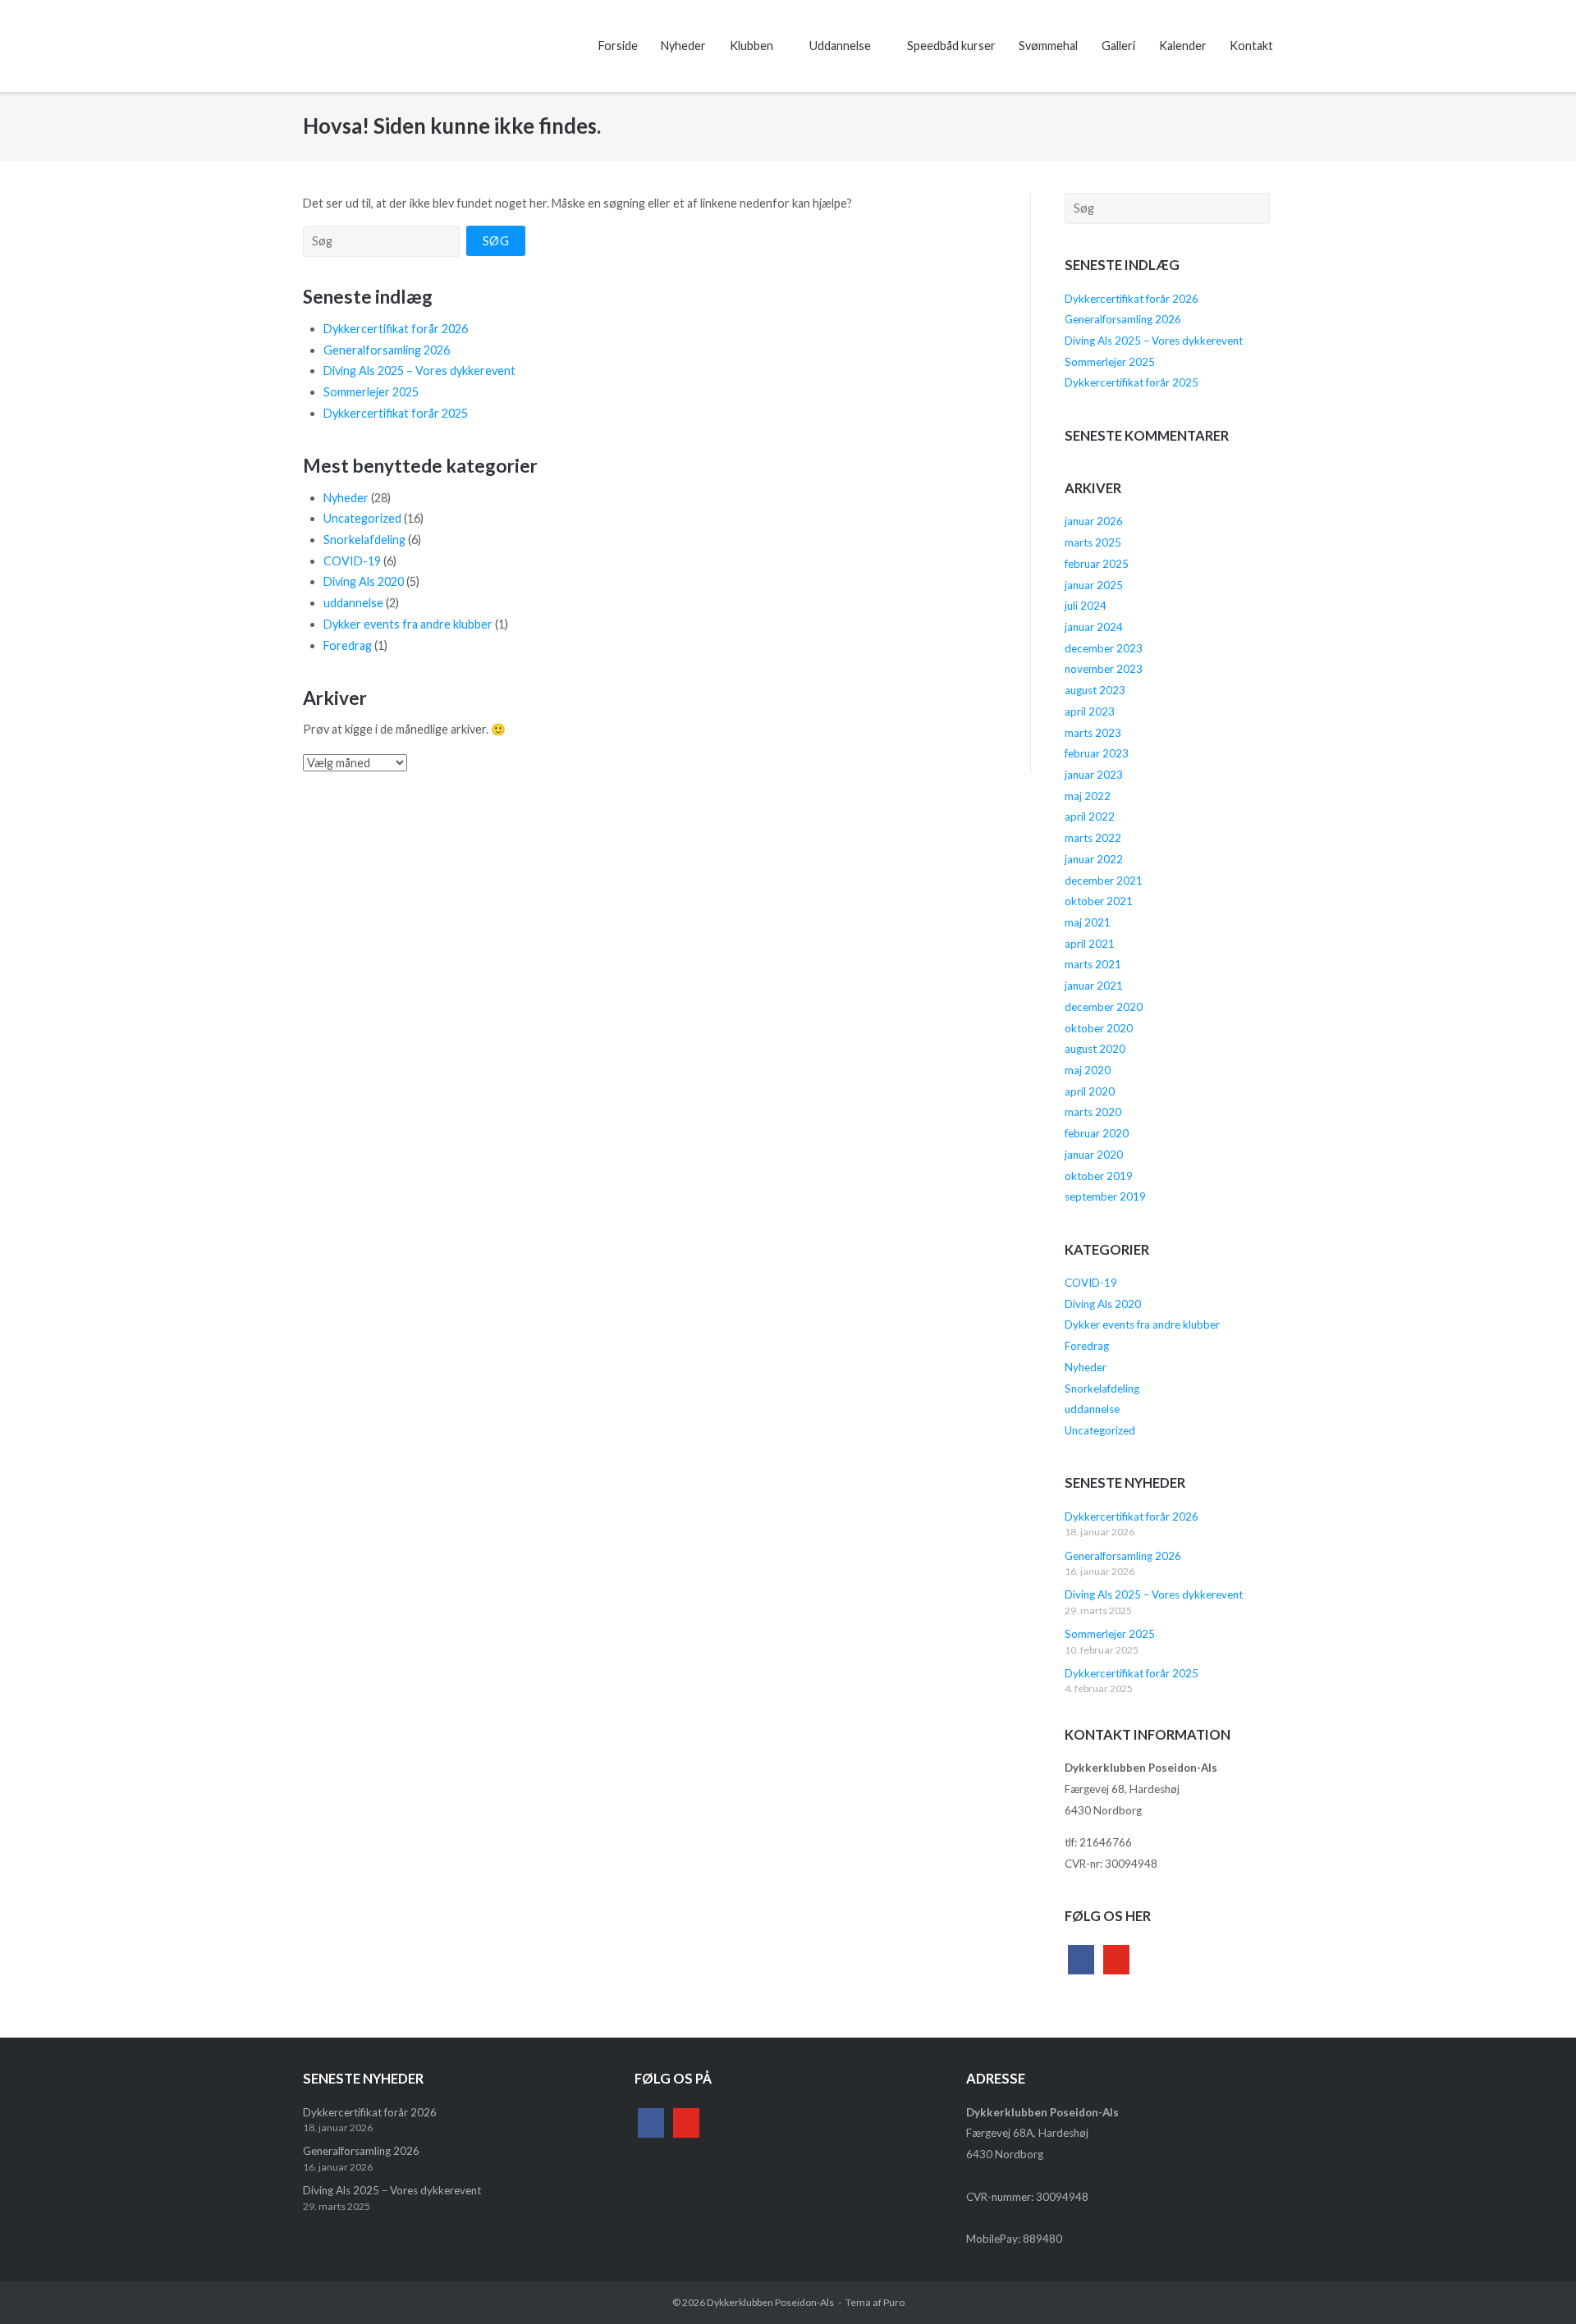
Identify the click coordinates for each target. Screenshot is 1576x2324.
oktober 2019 (1099, 1176)
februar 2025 (1097, 564)
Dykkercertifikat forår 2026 (396, 329)
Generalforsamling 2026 (387, 350)
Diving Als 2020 (364, 581)
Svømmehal (1048, 46)
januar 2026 (1094, 521)
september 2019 (1105, 1196)
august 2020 (1095, 1049)
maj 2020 (1088, 1070)
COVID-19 (352, 561)
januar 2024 (1094, 627)
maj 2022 (1088, 796)
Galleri (1118, 46)
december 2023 (1104, 648)
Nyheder (683, 46)
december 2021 (1104, 881)
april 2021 (1090, 944)
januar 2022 (1094, 859)
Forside (618, 46)
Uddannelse (840, 46)
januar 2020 (1094, 1155)
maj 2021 (1088, 922)
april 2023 (1090, 711)
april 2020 (1090, 1091)
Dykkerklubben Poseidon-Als (770, 2302)
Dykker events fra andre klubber (408, 624)
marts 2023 (1093, 733)
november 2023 (1104, 669)
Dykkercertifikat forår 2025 (396, 413)
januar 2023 (1094, 775)
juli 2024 (1086, 606)
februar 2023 (1097, 753)
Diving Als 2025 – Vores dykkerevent (419, 371)
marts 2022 (1093, 838)
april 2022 (1090, 817)
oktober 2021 (1099, 901)
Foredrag (348, 645)
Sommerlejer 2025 (371, 392)
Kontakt (1251, 46)
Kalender (1183, 46)
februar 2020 (1097, 1133)
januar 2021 (1094, 986)
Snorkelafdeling (364, 540)
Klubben (751, 46)
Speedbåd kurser (951, 46)
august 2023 (1095, 690)
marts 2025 (1093, 542)
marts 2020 (1093, 1112)
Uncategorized (362, 518)
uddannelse (353, 603)
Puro (894, 2302)
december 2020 (1104, 1007)
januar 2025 (1094, 585)
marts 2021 (1093, 964)
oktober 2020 (1099, 1028)
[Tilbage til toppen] (1533, 2283)
